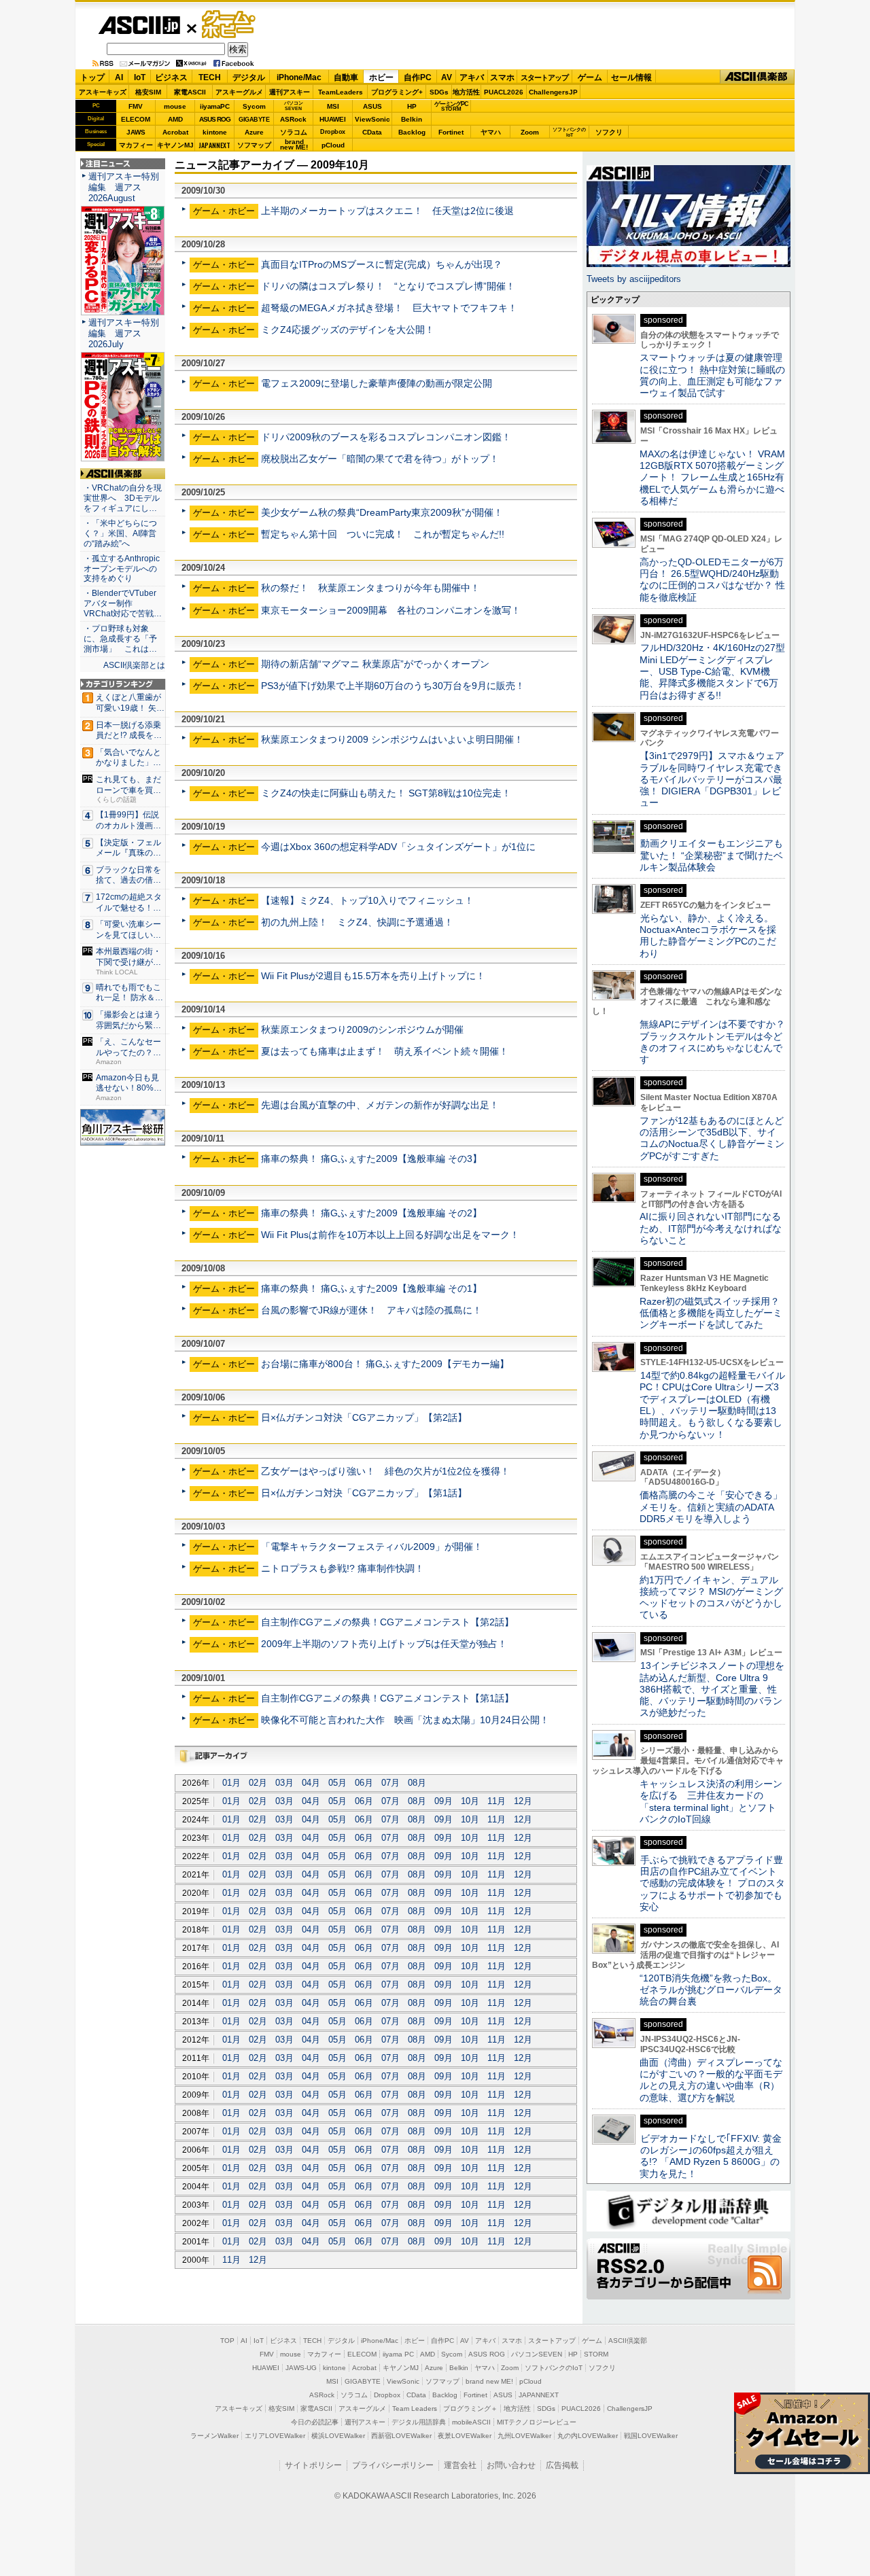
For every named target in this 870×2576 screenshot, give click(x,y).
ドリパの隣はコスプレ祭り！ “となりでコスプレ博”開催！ (388, 286)
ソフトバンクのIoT (569, 132)
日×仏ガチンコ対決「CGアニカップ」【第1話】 (364, 1493)
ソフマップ (254, 145)
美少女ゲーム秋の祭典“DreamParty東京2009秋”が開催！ (382, 512)
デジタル (249, 77)
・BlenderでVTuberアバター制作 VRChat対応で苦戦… (123, 603)
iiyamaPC (214, 106)
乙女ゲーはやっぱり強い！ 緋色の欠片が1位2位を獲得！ (385, 1471)
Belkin (412, 119)
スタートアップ (544, 77)
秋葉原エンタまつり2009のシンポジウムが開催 (362, 1029)
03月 (284, 1783)
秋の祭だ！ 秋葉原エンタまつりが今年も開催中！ (370, 588)
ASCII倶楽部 (757, 77)
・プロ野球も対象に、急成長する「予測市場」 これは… (120, 639)
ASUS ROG (215, 119)
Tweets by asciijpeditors (634, 279)
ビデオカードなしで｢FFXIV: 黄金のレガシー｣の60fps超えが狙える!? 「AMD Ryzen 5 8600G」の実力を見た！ (711, 2156)
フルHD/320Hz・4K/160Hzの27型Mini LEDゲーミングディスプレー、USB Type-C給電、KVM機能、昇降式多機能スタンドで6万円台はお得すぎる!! (712, 671)
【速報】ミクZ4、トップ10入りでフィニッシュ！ (367, 900)
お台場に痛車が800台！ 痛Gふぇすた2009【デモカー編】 (385, 1364)
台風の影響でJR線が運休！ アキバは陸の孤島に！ (371, 1310)
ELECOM (136, 119)
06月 (364, 1783)
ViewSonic (372, 119)
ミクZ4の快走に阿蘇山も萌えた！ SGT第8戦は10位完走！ (386, 793)
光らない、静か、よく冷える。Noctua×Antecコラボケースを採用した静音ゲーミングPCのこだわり (708, 936)
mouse (175, 106)
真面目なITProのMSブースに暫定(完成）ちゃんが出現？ (382, 264)
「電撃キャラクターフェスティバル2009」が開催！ (372, 1547)
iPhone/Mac (299, 77)
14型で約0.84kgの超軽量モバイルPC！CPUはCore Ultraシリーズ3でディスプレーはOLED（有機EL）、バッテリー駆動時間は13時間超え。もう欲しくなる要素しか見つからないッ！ (712, 1405)
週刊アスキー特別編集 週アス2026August (124, 187)
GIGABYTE (254, 120)
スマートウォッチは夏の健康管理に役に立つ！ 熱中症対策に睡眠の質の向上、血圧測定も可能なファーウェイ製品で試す (712, 375)
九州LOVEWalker (524, 2436)
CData (372, 132)
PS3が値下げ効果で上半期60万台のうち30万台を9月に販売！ (393, 686)
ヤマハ (491, 132)
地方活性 (466, 92)
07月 (390, 1783)
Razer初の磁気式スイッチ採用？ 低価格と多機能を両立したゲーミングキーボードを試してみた (714, 1313)
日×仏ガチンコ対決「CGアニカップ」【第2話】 (364, 1417)
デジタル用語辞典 (419, 2422)
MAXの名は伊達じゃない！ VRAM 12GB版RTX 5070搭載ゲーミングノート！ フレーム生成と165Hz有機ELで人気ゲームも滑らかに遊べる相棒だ (712, 477)
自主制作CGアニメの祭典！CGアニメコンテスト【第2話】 (387, 1622)
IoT (140, 77)
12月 (523, 1801)
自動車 (346, 77)
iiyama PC (398, 2354)
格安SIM (148, 92)
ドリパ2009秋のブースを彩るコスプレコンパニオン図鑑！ (386, 437)
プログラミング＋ (470, 2409)
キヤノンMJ (175, 145)
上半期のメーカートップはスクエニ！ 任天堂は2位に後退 (387, 211)
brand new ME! (489, 2381)
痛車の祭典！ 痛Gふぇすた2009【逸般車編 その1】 (371, 1288)
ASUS (372, 106)
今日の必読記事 (315, 2422)
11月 (497, 1801)
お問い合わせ (511, 2465)
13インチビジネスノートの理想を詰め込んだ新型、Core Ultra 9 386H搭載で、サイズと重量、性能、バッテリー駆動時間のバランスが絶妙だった (712, 1689)
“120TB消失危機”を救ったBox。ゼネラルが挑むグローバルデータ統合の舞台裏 (711, 1990)
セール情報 (631, 77)
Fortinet (451, 132)
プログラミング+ (397, 92)
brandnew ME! (294, 145)
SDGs (439, 92)
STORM (596, 2354)
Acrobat (175, 132)
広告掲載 (562, 2465)
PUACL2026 (504, 92)
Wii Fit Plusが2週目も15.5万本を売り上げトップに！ (373, 976)
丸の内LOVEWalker (588, 2436)
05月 (337, 1783)
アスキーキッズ (103, 92)
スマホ (502, 77)
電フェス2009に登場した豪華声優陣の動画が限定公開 (377, 383)
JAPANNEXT (214, 145)
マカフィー (136, 145)
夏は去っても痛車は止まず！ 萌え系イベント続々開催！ (385, 1051)
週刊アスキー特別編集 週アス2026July (124, 333)
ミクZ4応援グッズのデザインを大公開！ (348, 330)
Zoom (530, 132)
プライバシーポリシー (393, 2465)
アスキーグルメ (239, 92)
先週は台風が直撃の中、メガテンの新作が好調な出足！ (380, 1105)
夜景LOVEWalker (465, 2436)
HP (412, 106)
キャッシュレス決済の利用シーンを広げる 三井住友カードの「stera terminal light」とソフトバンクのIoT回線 (711, 1801)
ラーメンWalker (214, 2436)
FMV (136, 106)
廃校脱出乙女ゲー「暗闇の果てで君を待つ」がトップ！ (380, 459)
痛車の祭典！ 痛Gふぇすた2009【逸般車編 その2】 (371, 1213)
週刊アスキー (290, 92)
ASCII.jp (139, 25)
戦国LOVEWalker (651, 2436)
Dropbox (333, 132)
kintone (215, 132)
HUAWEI (333, 119)
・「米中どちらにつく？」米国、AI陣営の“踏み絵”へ (120, 533)
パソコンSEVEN (294, 106)
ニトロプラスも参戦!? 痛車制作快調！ (343, 1568)
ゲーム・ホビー (230, 25)
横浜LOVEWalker (338, 2436)
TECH (210, 77)
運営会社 (460, 2465)
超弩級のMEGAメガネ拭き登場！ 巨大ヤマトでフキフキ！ (389, 308)
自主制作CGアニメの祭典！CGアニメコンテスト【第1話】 (387, 1698)
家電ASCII (190, 92)
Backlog (412, 132)
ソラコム (294, 132)
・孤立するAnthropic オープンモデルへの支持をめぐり (123, 569)
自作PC (418, 77)
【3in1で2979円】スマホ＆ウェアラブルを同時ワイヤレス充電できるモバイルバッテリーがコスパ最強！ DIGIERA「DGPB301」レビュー (712, 779)
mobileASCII (471, 2422)
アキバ (472, 77)
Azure (254, 132)
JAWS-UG (301, 2368)
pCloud (333, 145)
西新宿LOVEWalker (401, 2436)
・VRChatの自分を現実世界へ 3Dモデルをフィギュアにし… (123, 498)
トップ (92, 77)
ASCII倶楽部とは (134, 665)
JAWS (136, 132)
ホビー (381, 77)
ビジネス (171, 77)
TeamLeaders (341, 92)
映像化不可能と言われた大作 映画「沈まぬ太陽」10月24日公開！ (405, 1720)
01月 (231, 1783)
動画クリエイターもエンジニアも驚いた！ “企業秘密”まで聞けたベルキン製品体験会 (711, 855)
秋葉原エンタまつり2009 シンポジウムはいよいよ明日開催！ (392, 739)
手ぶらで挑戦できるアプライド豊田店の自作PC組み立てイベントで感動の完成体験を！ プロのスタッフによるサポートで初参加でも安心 (712, 1883)
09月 (443, 1801)
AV (447, 77)
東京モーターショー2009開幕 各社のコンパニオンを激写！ (391, 610)
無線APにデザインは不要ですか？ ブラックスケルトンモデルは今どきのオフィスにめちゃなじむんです (717, 1042)
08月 (417, 1783)
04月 (311, 1783)
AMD (175, 119)
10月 (470, 1801)
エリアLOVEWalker (275, 2436)
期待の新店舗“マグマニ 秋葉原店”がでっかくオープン (375, 664)
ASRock (293, 119)
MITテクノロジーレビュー (537, 2422)
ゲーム (590, 77)
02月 (258, 1783)
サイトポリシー (313, 2465)
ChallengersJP (553, 92)
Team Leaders (415, 2409)
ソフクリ (609, 132)
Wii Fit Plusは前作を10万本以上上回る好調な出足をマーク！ (390, 1235)
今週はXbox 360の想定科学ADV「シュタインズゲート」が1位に (398, 847)
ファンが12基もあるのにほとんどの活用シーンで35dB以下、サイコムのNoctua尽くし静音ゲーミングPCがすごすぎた (712, 1138)
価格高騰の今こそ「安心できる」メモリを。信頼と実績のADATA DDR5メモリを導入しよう (711, 1507)
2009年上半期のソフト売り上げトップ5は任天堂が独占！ (384, 1644)
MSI (333, 106)
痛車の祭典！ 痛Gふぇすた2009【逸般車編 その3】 (371, 1159)
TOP (227, 2341)
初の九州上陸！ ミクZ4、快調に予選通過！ (357, 922)
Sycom (254, 106)
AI (119, 77)
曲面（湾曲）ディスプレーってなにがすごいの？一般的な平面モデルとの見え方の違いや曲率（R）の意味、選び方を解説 (711, 2080)
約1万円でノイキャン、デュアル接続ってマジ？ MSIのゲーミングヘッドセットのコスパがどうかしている (711, 1598)
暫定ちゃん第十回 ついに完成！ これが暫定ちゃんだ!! (383, 534)
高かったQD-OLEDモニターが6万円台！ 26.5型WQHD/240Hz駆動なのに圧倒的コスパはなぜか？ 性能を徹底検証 (712, 580)
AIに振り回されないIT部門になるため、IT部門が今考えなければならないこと (711, 1228)
